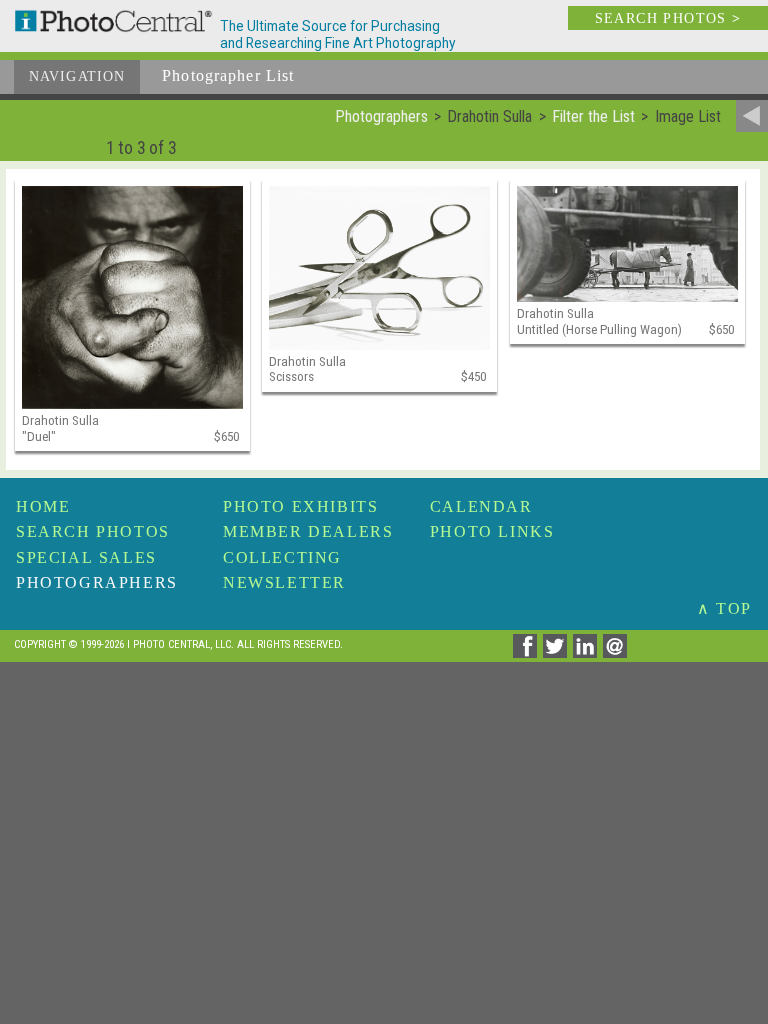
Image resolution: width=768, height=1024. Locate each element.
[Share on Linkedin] (588, 652)
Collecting (282, 557)
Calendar (481, 506)
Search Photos (93, 531)
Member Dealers (308, 531)
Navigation (77, 76)
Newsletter (284, 582)
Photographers (97, 582)
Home (43, 506)
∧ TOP (724, 608)
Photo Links (492, 531)
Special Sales (86, 557)
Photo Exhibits (300, 506)
